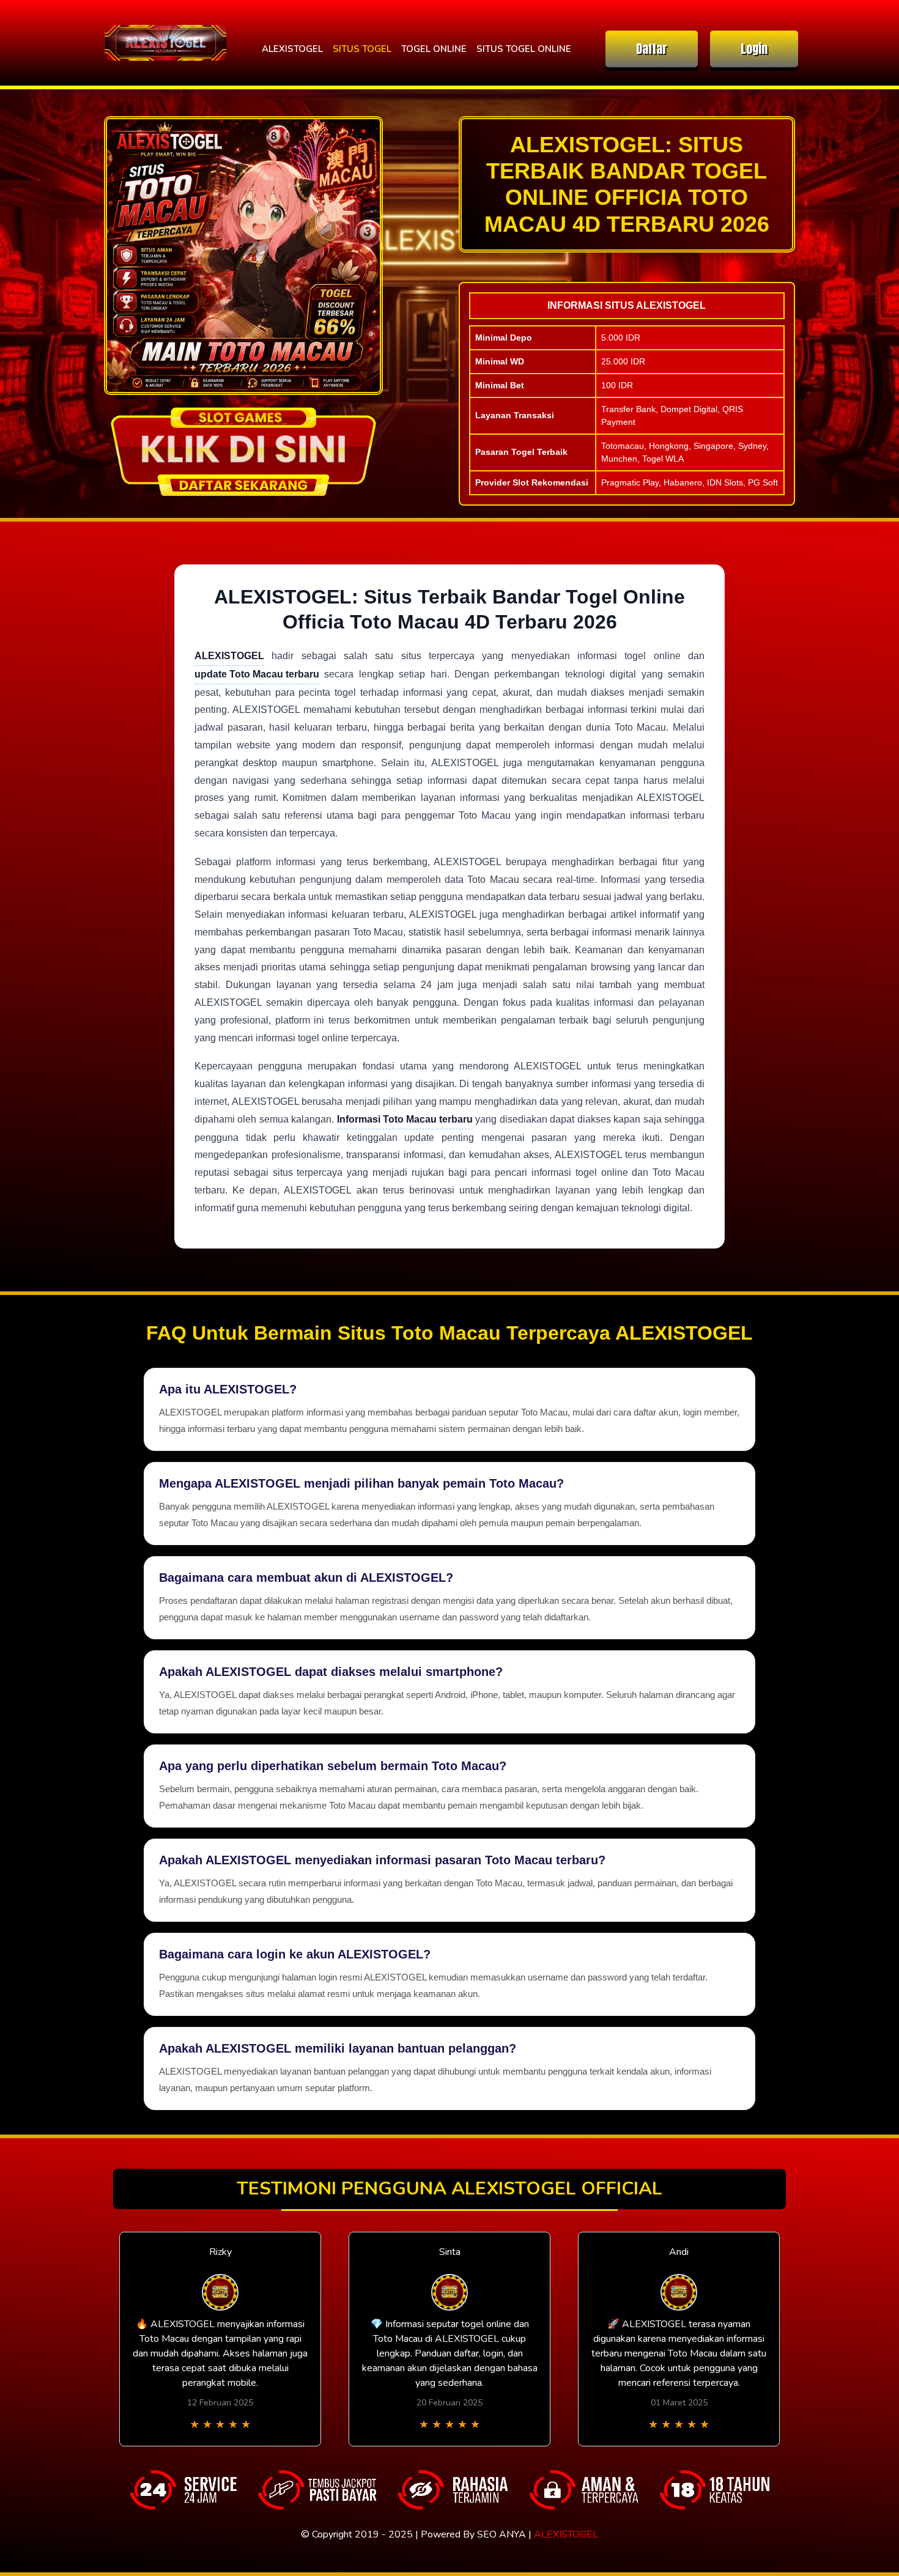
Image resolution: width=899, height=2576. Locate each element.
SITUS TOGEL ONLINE (524, 49)
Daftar (652, 49)
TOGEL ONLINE (434, 49)
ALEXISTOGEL (292, 49)
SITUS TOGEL (362, 49)
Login (754, 49)
